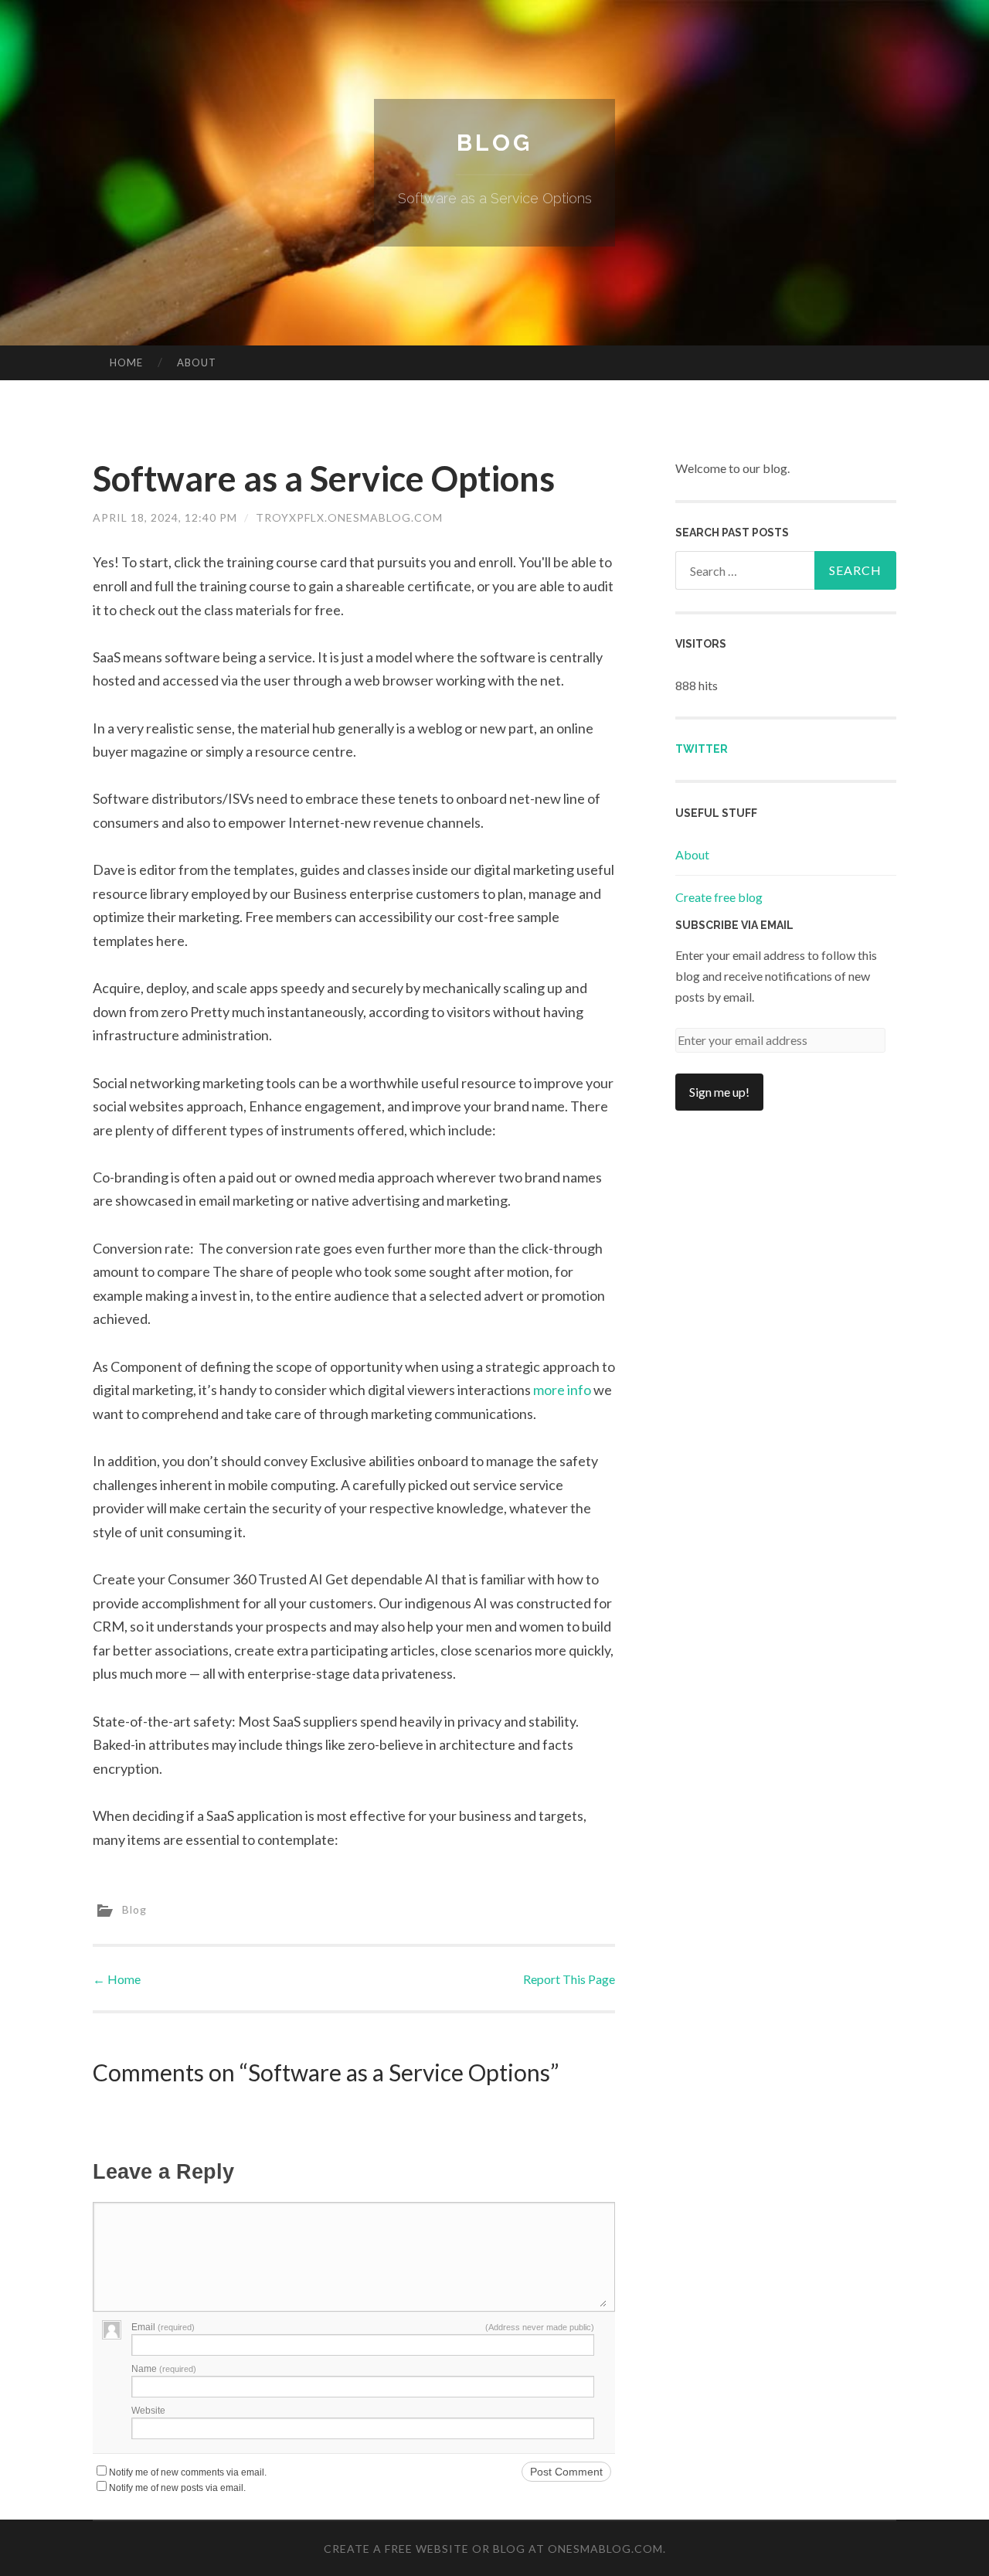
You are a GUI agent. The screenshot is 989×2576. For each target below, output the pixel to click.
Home (126, 362)
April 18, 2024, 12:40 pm (165, 517)
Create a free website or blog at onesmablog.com (493, 2549)
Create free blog (719, 897)
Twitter (702, 749)
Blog (494, 143)
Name (164, 2369)
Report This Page (569, 1979)
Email (163, 2327)
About (197, 362)
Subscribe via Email (734, 925)
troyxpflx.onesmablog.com (349, 517)
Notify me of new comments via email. (188, 2472)
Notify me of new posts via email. (177, 2488)
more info (562, 1390)
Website (148, 2411)
